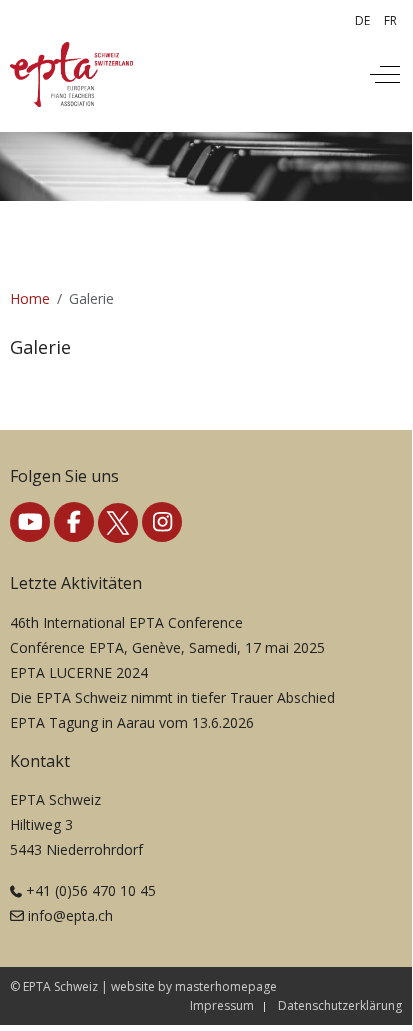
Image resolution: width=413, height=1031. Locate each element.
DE (362, 20)
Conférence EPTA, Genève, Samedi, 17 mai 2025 (167, 647)
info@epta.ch (70, 915)
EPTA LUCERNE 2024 (79, 672)
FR (390, 20)
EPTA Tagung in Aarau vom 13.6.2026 (132, 722)
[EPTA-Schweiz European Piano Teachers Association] (71, 74)
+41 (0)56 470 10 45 (91, 890)
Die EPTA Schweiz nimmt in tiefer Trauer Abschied (172, 697)
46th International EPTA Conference (126, 622)
